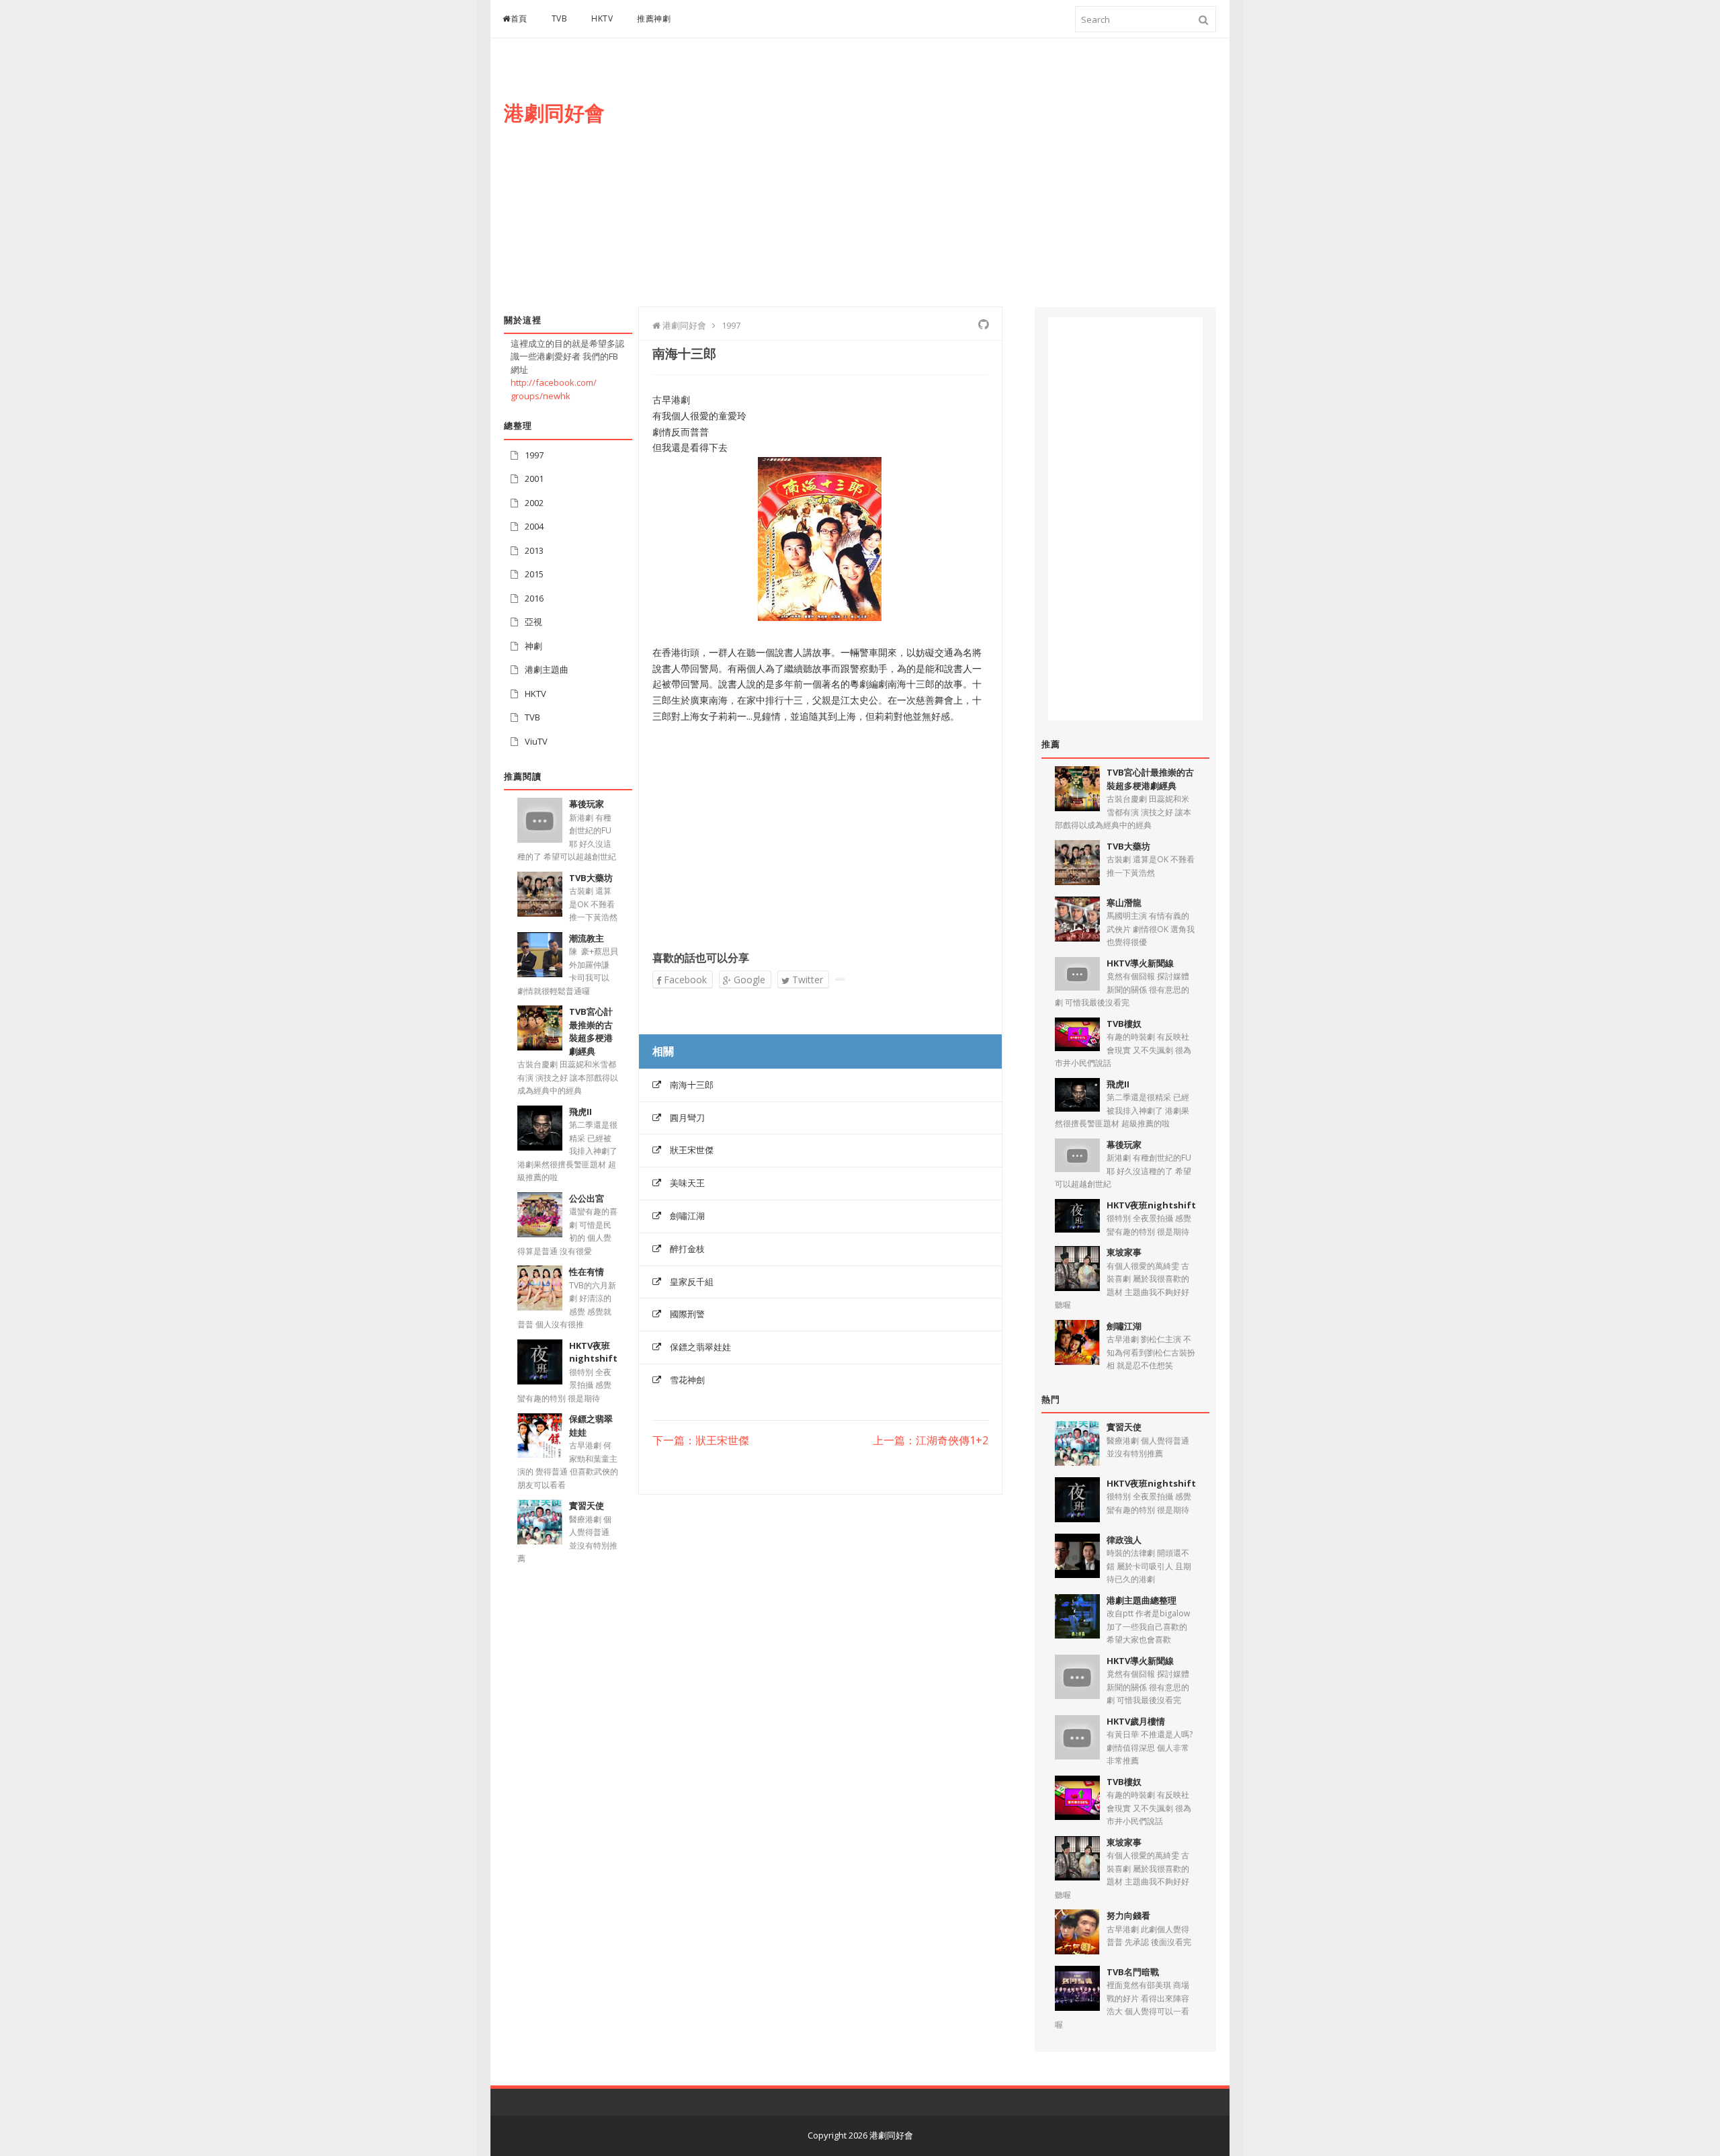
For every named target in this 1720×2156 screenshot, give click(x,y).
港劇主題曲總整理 (1142, 1600)
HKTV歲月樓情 (1136, 1721)
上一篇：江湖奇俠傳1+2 (931, 1441)
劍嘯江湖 (687, 1216)
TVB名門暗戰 (1133, 1972)
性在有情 (587, 1272)
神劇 (533, 646)
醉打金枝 (687, 1249)
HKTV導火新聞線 (1140, 963)
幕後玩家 (587, 804)
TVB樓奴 (1124, 1024)
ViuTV (536, 741)
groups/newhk (541, 396)
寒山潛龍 (1124, 903)
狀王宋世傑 (692, 1150)
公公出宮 (587, 1198)
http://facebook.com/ (554, 382)
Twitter (806, 980)
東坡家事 (1124, 1252)
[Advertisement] (972, 186)
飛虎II (580, 1112)
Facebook (684, 980)
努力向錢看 (1128, 1915)
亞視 (533, 622)
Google (748, 980)
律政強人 (1124, 1540)
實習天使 (587, 1505)
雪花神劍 (687, 1380)
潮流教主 (587, 938)
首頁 (519, 18)
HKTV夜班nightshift (593, 1352)
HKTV (602, 18)
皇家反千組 (692, 1282)
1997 (534, 455)
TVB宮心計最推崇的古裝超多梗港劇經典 (591, 1031)
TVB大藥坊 (591, 878)
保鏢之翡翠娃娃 (700, 1347)
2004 (534, 526)
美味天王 (687, 1183)
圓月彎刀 (687, 1118)
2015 (534, 574)
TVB (560, 18)
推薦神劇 (654, 18)
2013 (534, 550)
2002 (534, 503)
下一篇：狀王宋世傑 (701, 1441)
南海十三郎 (692, 1085)
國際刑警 (687, 1314)
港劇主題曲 (547, 669)
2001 (534, 479)
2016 (534, 598)
